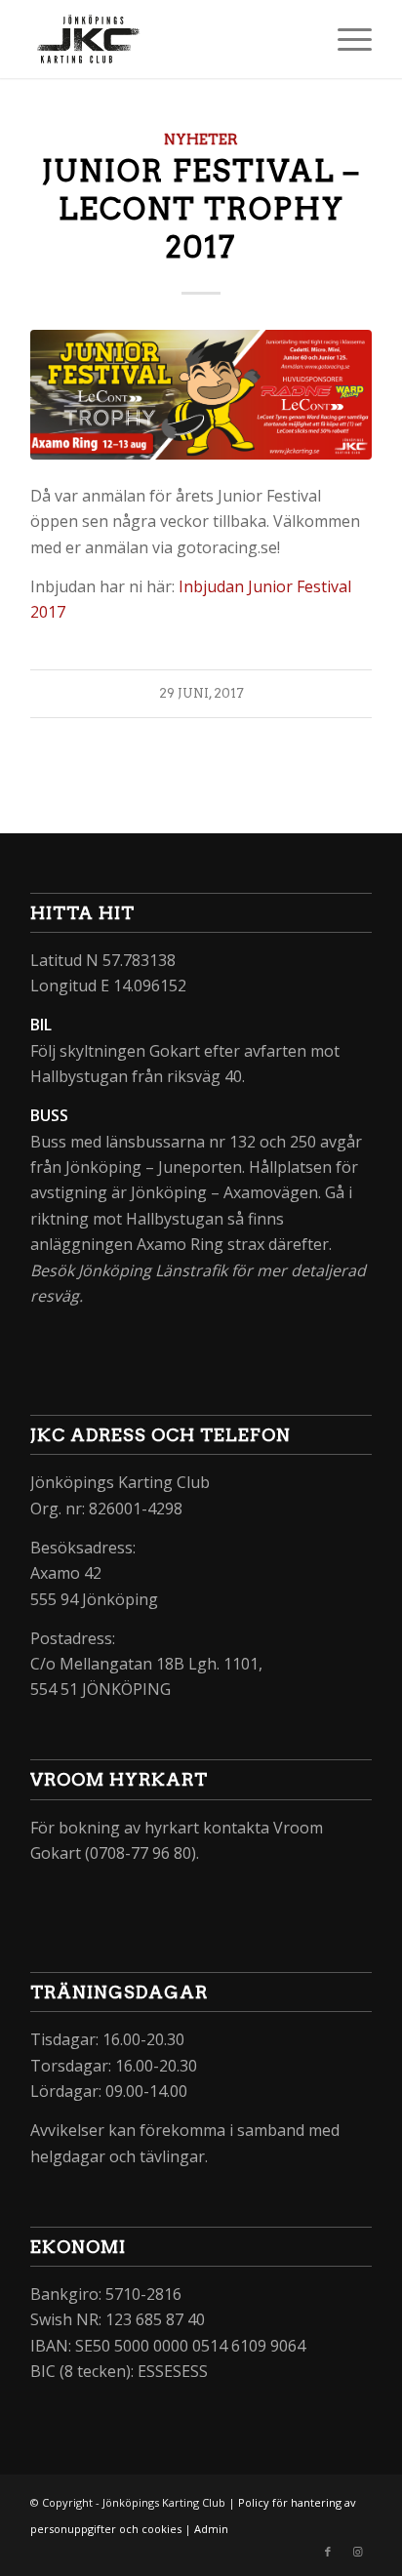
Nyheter (201, 140)
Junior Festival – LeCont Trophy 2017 (201, 209)
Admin (211, 2529)
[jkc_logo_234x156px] (167, 39)
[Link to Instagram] (357, 2552)
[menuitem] (345, 39)
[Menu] (345, 39)
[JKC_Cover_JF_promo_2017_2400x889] (201, 395)
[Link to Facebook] (328, 2552)
